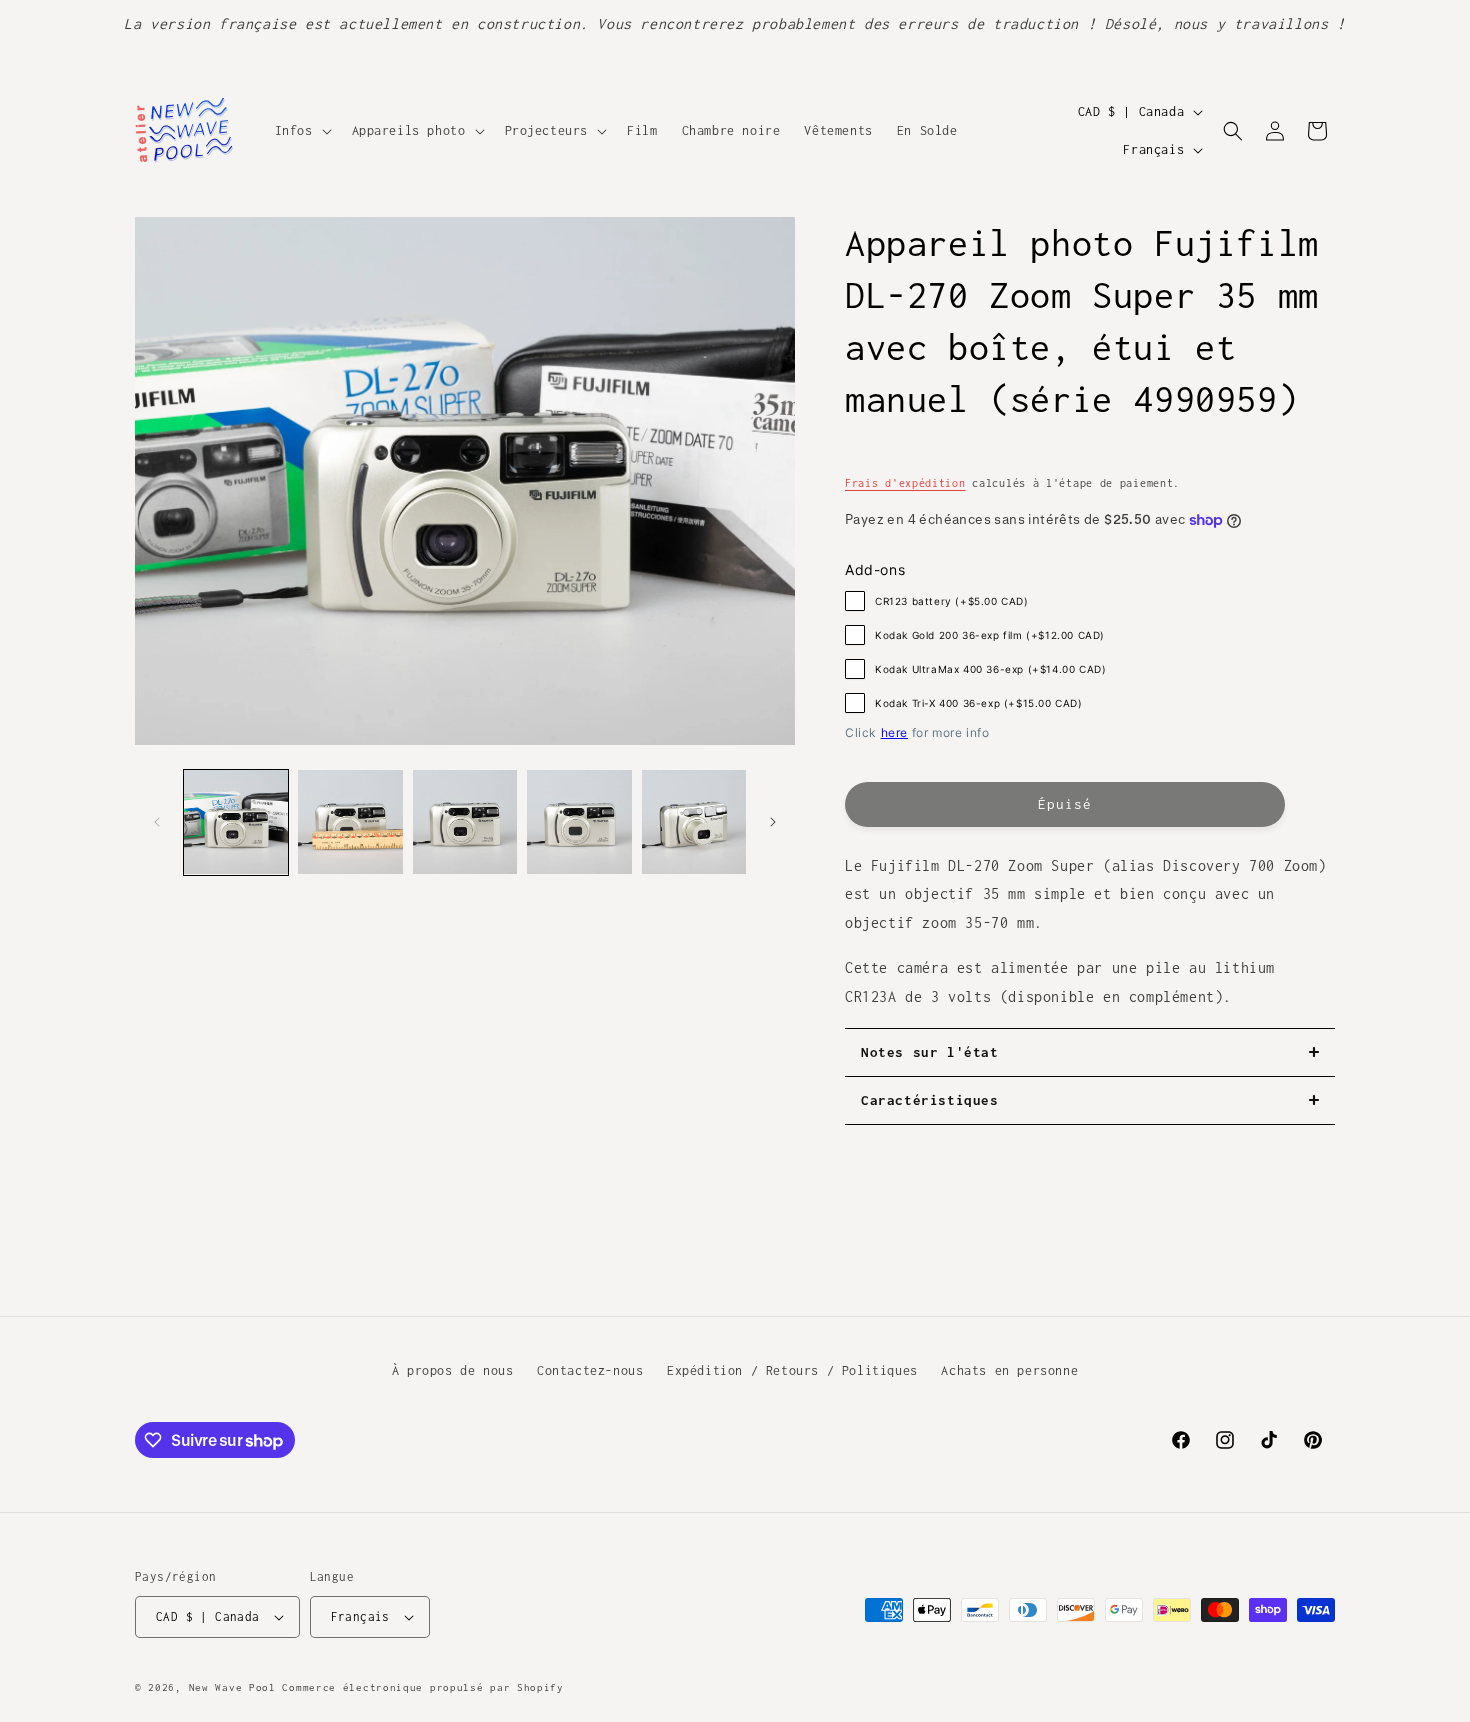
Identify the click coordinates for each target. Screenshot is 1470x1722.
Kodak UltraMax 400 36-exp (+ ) (990, 669)
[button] (301, 131)
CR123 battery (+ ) (952, 601)
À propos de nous (453, 1370)
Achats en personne (1009, 1370)
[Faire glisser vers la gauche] (157, 822)
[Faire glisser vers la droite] (773, 822)
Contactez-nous (590, 1370)
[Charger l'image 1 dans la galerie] (236, 822)
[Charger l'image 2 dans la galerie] (350, 822)
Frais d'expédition (905, 483)
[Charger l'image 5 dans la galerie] (694, 822)
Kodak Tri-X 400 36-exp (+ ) (979, 703)
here (894, 732)
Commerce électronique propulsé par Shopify (422, 1687)
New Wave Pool (232, 1687)
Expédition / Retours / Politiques (792, 1370)
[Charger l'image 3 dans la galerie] (465, 822)
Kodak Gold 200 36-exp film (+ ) (990, 635)
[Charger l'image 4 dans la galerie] (579, 822)
